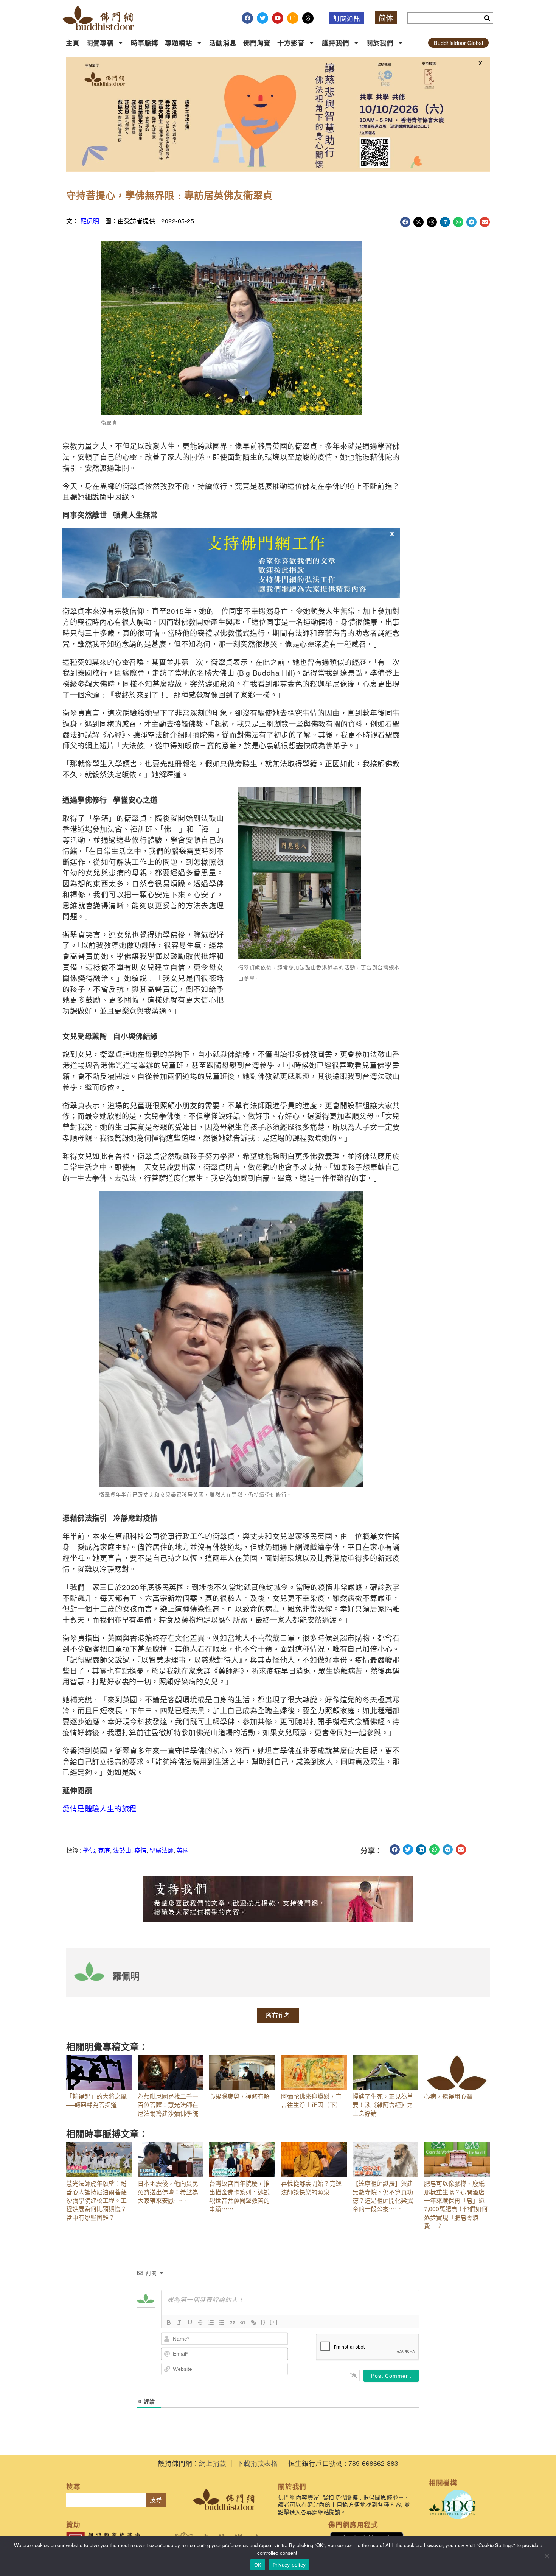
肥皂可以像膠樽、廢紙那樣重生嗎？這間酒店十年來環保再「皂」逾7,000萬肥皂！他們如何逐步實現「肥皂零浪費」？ (456, 2205)
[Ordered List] (211, 2322)
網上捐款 (213, 2463)
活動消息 (223, 43)
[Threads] (308, 18)
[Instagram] (293, 18)
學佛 (89, 1850)
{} (263, 2322)
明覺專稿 (100, 43)
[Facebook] (247, 18)
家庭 (104, 1850)
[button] (405, 222)
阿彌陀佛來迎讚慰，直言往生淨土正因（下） (311, 2100)
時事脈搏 (144, 43)
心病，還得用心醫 (448, 2096)
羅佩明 (90, 221)
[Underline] (190, 2322)
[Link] (253, 2322)
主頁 (73, 43)
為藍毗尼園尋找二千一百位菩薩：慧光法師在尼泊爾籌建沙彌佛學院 (168, 2105)
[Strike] (200, 2322)
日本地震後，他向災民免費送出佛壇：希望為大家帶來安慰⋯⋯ (168, 2192)
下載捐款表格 (257, 2463)
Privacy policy (289, 2565)
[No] (547, 2556)
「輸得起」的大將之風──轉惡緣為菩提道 (96, 2100)
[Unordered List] (222, 2322)
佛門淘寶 (257, 43)
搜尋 (156, 2500)
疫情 (140, 1850)
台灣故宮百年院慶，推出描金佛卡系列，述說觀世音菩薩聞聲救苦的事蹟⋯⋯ (239, 2196)
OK (258, 2565)
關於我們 (380, 43)
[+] (274, 2322)
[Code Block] (243, 2322)
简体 (386, 18)
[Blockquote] (232, 2322)
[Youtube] (278, 18)
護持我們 (335, 43)
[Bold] (169, 2322)
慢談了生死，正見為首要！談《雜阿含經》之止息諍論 (383, 2105)
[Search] (487, 18)
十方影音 (291, 43)
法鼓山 (122, 1850)
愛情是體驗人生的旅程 (99, 1808)
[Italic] (179, 2322)
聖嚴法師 (162, 1850)
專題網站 (179, 43)
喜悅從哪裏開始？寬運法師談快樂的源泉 (311, 2187)
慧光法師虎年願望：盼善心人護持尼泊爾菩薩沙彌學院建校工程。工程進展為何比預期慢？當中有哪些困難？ (96, 2200)
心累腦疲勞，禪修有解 (239, 2096)
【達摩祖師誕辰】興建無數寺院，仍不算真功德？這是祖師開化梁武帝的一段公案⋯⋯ (383, 2196)
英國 (183, 1850)
